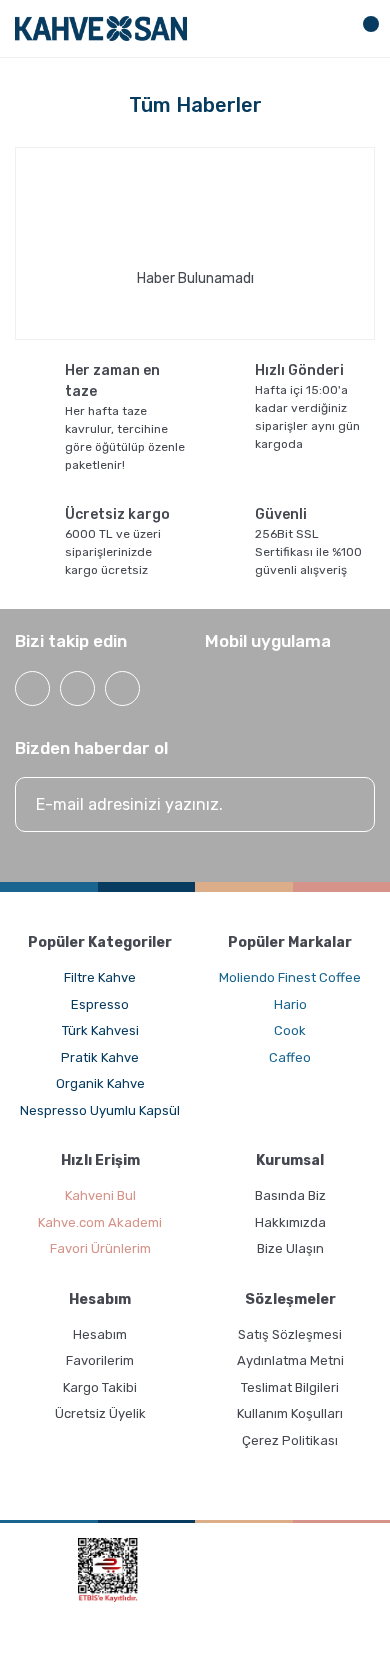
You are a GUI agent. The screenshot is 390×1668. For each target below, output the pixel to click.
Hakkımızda (290, 1222)
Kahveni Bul (100, 1195)
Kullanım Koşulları (290, 1413)
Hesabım (100, 1334)
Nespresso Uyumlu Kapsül (100, 1110)
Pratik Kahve (100, 1057)
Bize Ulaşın (290, 1248)
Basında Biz (290, 1195)
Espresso (100, 1004)
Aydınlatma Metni (290, 1360)
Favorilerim (100, 1360)
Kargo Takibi (100, 1387)
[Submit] (340, 804)
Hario (290, 1004)
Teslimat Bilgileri (290, 1387)
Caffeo (290, 1057)
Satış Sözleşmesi (290, 1334)
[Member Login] (327, 28)
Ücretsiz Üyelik (100, 1413)
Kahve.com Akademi (100, 1222)
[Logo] (101, 28)
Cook (290, 1030)
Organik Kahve (100, 1083)
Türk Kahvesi (100, 1030)
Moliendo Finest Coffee (290, 977)
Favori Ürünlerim (100, 1248)
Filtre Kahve (100, 977)
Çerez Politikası (290, 1440)
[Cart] (362, 28)
